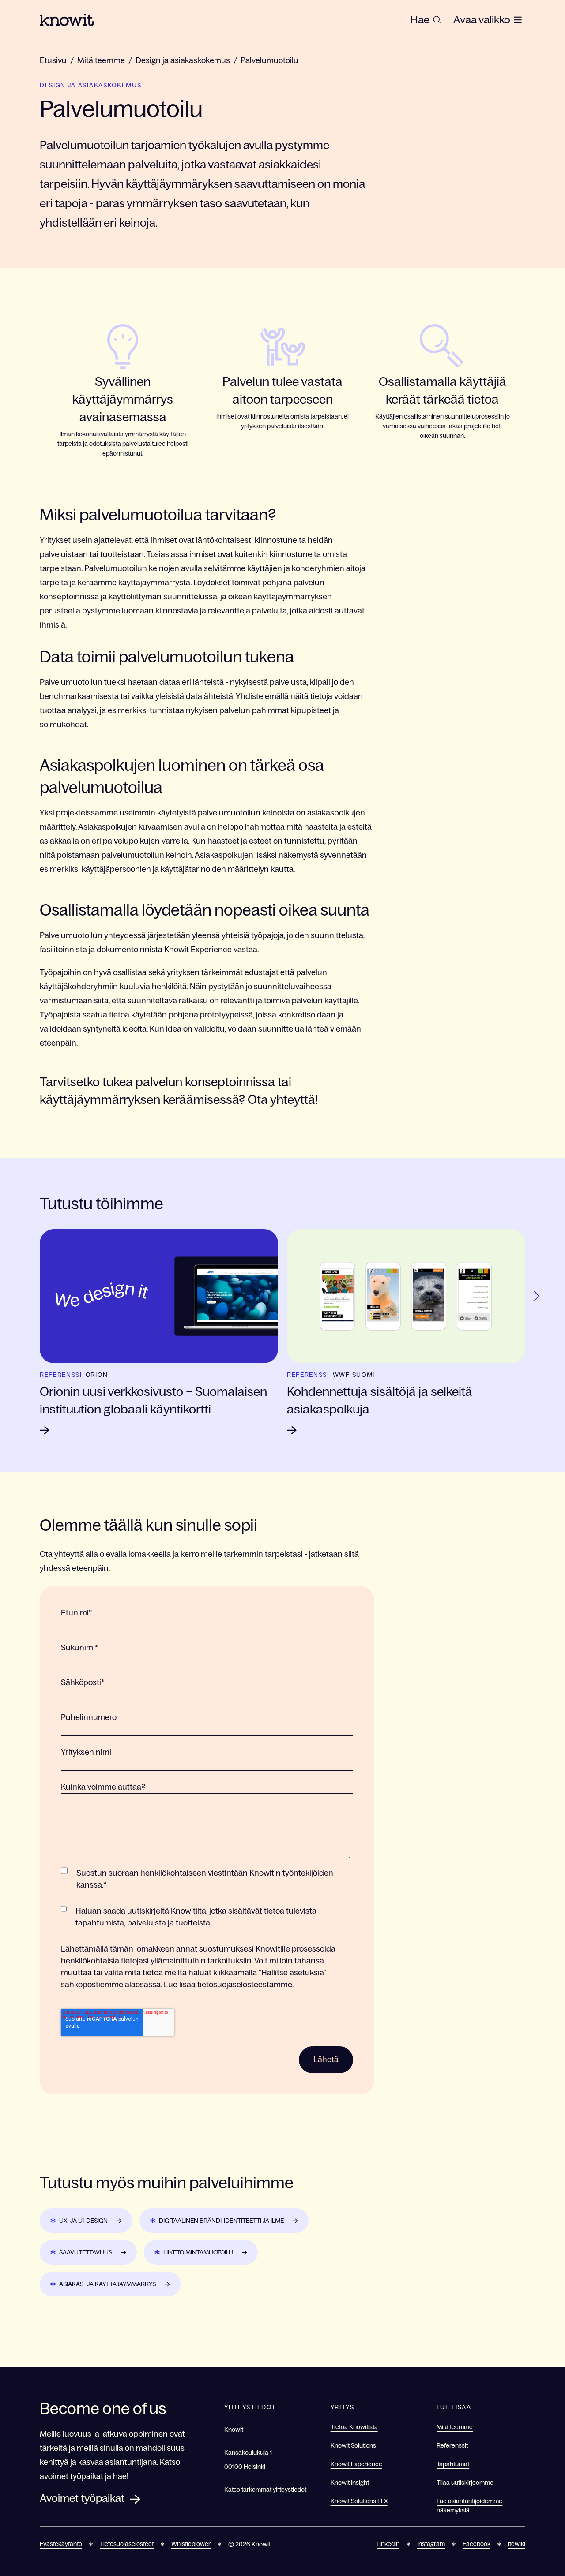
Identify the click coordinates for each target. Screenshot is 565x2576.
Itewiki (517, 2544)
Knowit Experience (356, 2464)
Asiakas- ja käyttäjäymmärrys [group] (107, 2284)
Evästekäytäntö (61, 2544)
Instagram (431, 2544)
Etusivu (53, 60)
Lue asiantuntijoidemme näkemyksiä (469, 2506)
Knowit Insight (350, 2483)
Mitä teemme (101, 60)
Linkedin (388, 2544)
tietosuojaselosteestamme (245, 1985)
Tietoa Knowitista (354, 2427)
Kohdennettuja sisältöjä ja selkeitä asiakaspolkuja (380, 1400)
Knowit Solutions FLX (359, 2501)
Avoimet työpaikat (82, 2498)
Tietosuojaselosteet (127, 2544)
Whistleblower (191, 2544)
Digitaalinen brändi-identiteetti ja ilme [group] (221, 2221)
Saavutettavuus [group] (86, 2252)
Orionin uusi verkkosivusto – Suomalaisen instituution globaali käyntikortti (153, 1400)
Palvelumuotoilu (269, 60)
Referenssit (452, 2445)
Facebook (476, 2544)
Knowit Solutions (353, 2445)
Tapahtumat (453, 2464)
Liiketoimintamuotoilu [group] (198, 2252)
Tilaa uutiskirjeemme (465, 2483)
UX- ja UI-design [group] (83, 2221)
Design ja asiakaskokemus (183, 60)
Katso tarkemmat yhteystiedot (265, 2490)
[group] (426, 20)
